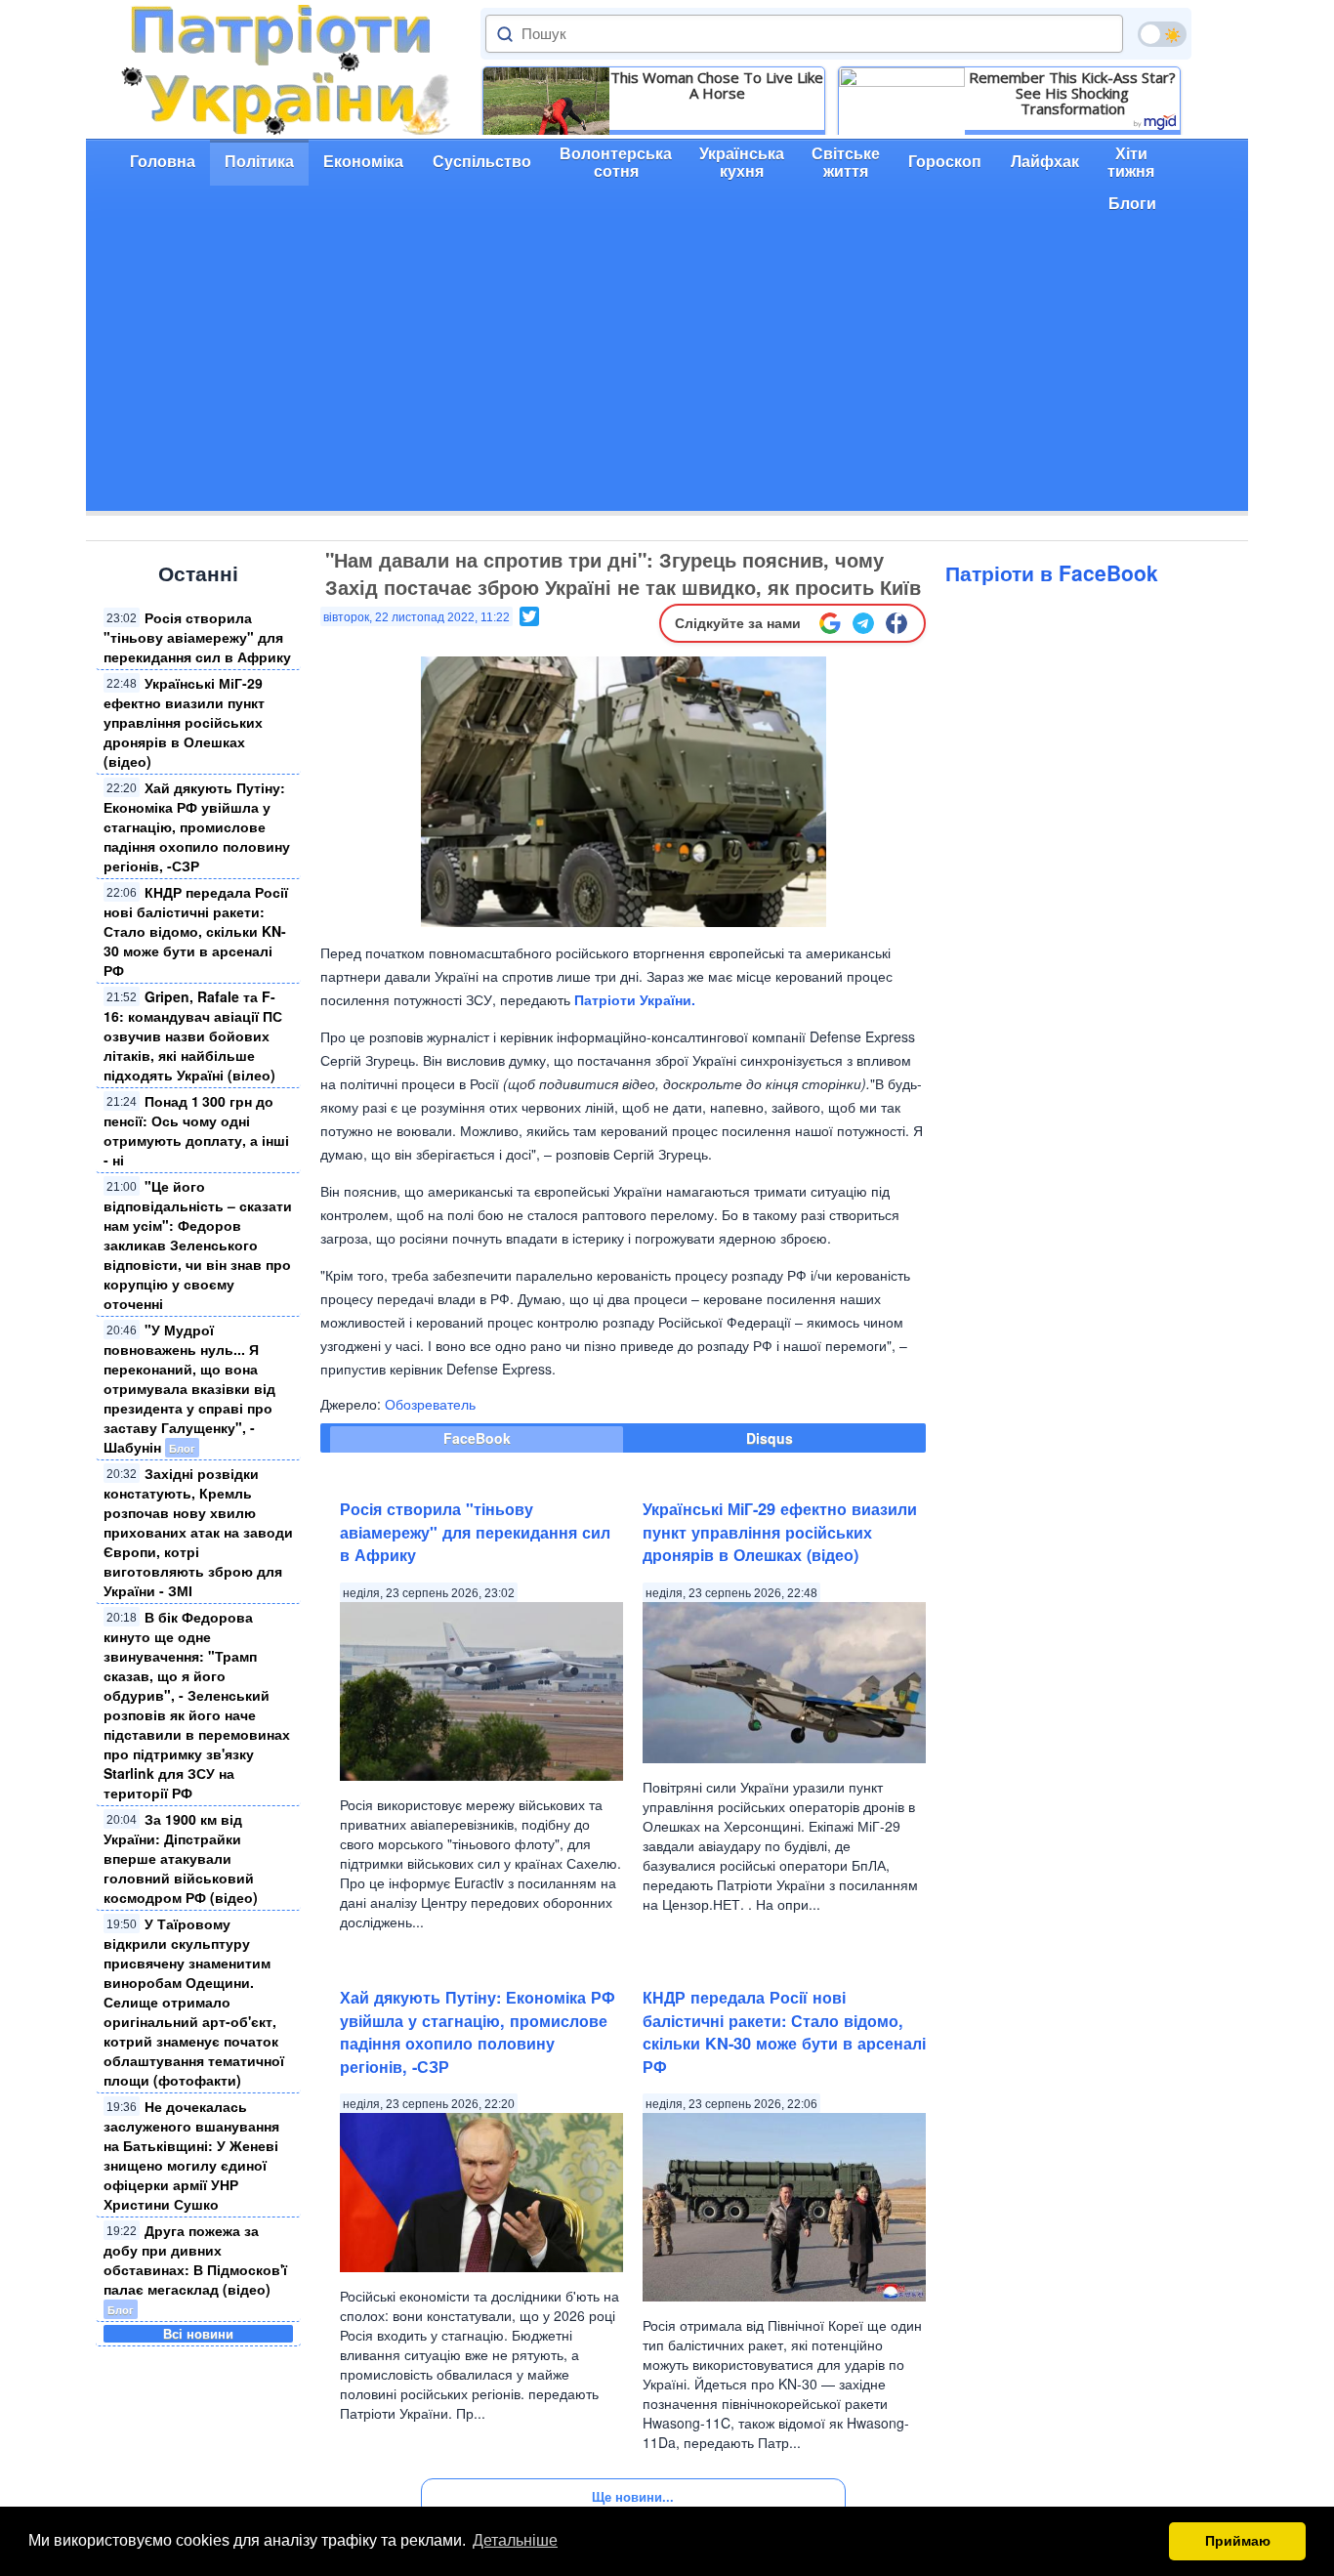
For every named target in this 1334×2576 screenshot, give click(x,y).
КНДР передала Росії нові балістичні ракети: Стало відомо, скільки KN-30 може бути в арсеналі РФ (196, 931)
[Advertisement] (667, 374)
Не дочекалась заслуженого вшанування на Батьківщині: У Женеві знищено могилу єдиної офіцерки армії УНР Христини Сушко (191, 2155)
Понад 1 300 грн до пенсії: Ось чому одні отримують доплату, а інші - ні (196, 1130)
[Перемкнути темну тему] (1162, 34)
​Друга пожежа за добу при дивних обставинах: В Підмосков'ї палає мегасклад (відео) (195, 2259)
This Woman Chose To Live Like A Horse (717, 85)
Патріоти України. (635, 999)
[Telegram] (863, 623)
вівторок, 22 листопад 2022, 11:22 (417, 617)
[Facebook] (896, 623)
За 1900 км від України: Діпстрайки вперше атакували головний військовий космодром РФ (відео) (181, 1858)
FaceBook (477, 1438)
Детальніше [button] (515, 2540)
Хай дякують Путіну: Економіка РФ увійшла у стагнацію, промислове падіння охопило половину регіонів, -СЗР (197, 826)
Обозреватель (430, 1404)
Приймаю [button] (1238, 2541)
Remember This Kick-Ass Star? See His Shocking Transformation (1072, 93)
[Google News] (830, 623)
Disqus (770, 1438)
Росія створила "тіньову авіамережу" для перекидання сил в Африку (197, 637)
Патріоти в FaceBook (1052, 572)
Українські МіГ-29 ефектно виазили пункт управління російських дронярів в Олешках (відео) (184, 722)
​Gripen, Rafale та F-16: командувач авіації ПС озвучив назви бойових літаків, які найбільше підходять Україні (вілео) (193, 1035)
